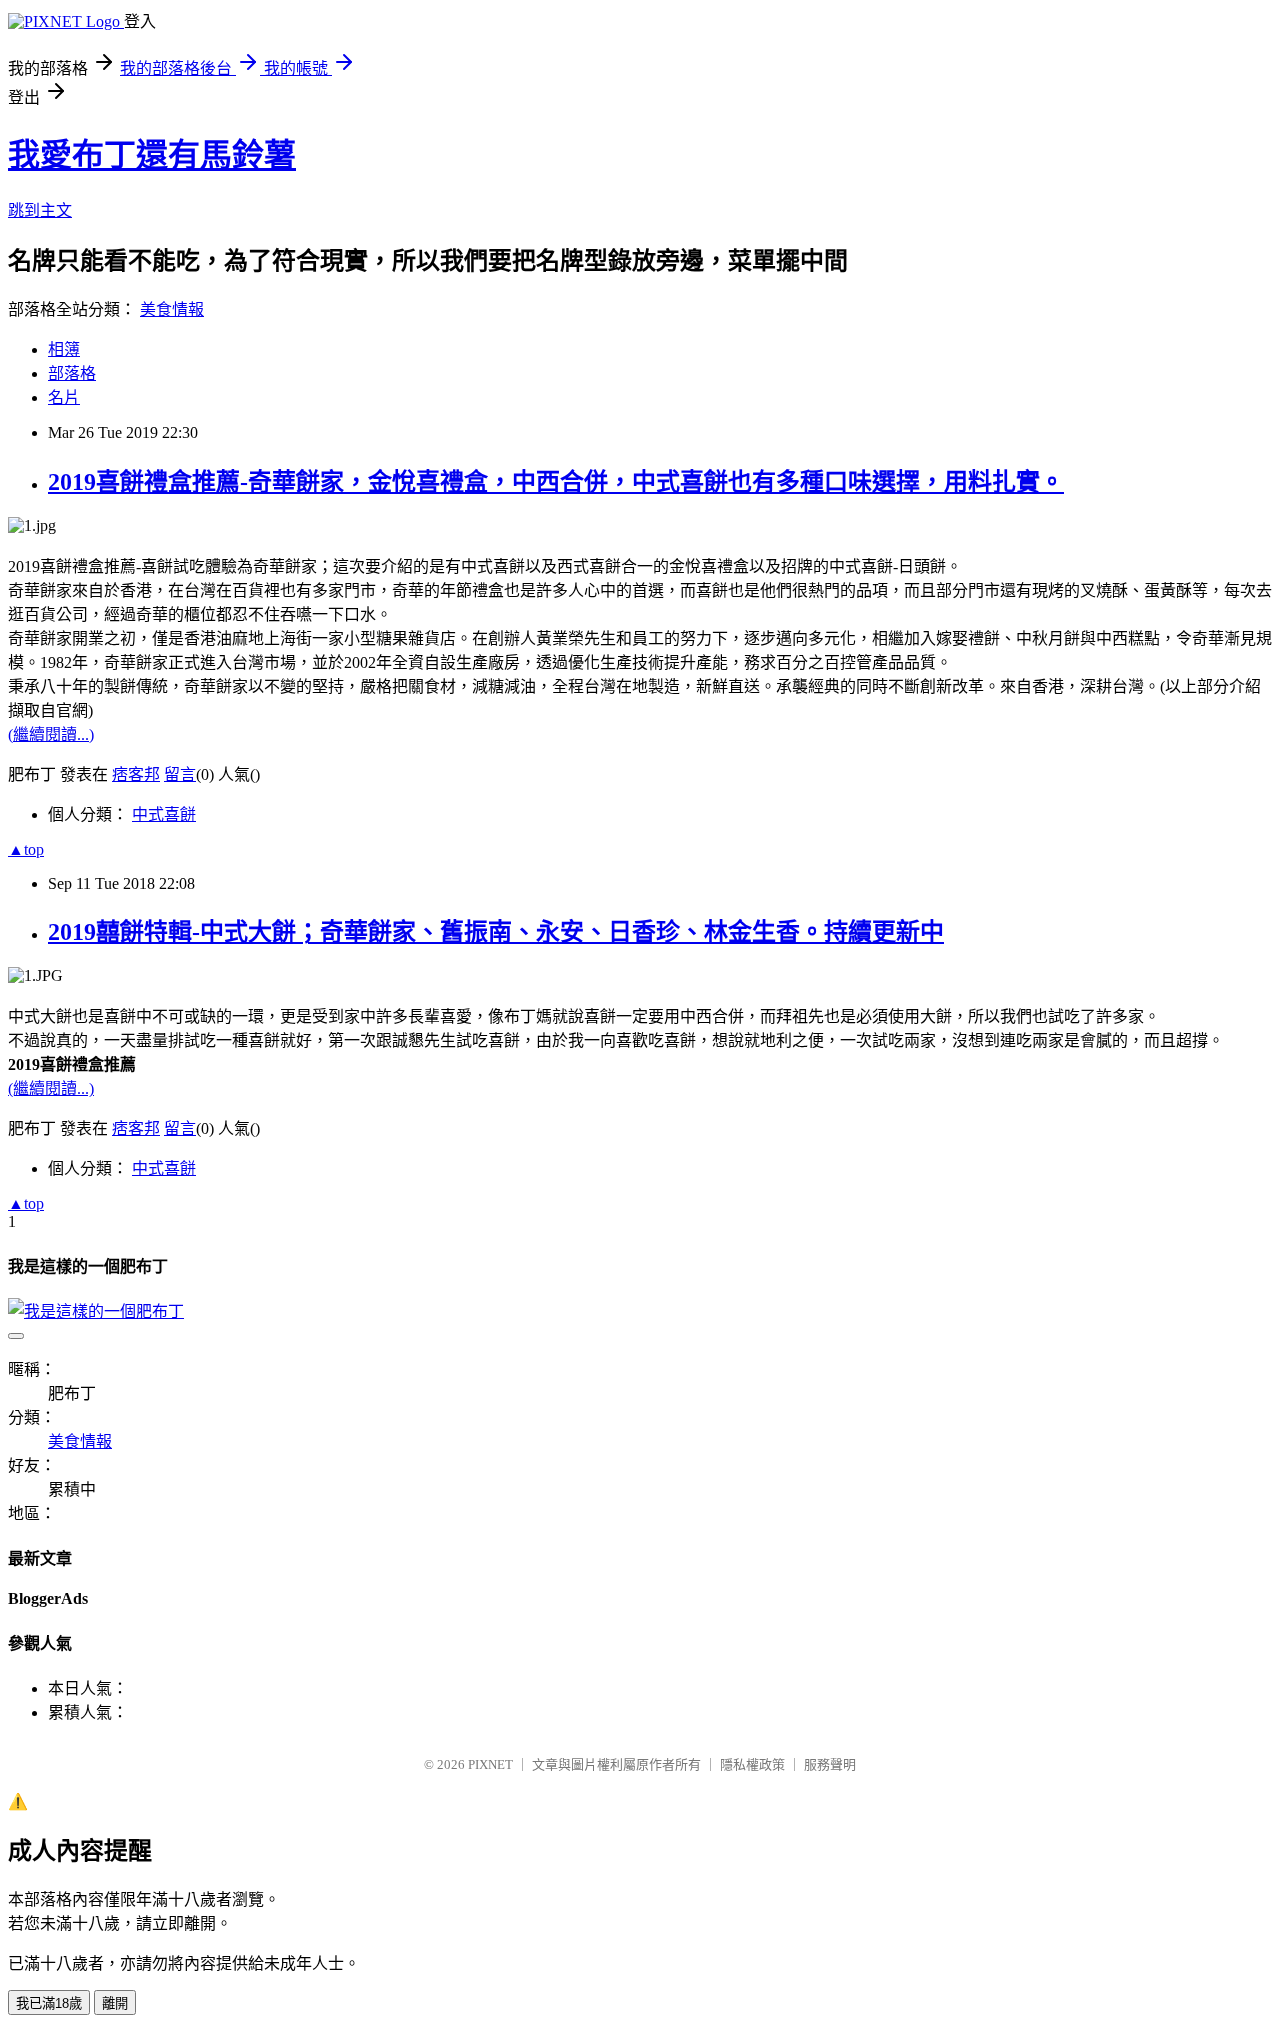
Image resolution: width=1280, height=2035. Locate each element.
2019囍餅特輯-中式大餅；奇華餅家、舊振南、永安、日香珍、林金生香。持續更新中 (496, 932)
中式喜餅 (164, 814)
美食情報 (172, 309)
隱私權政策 (752, 1764)
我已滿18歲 (49, 2003)
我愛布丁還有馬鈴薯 (152, 155)
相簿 (64, 349)
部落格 (72, 373)
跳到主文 (40, 210)
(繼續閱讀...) (51, 734)
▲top (26, 849)
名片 (64, 397)
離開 (115, 2003)
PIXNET (490, 1764)
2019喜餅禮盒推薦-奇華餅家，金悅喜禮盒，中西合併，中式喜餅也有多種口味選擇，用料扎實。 (556, 482)
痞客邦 (136, 774)
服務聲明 (830, 1764)
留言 (180, 774)
